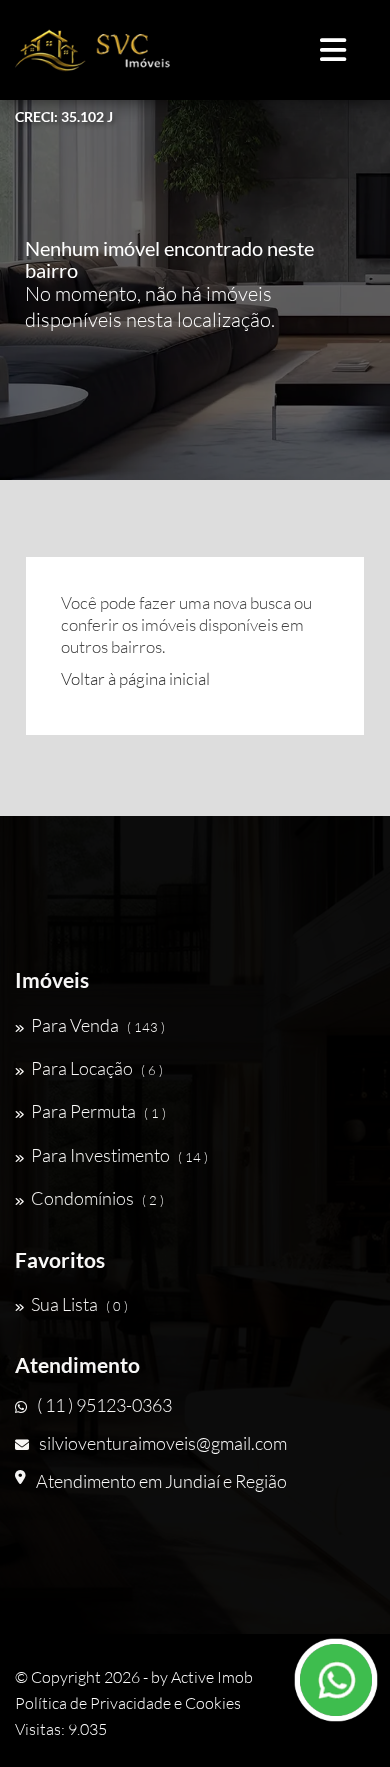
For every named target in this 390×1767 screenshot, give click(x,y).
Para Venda (98, 1025)
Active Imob (212, 1677)
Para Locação (97, 1068)
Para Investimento (119, 1155)
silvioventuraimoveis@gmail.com (163, 1443)
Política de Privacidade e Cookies (128, 1703)
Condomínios (97, 1198)
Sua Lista (79, 1304)
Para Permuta (98, 1111)
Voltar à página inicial (135, 678)
